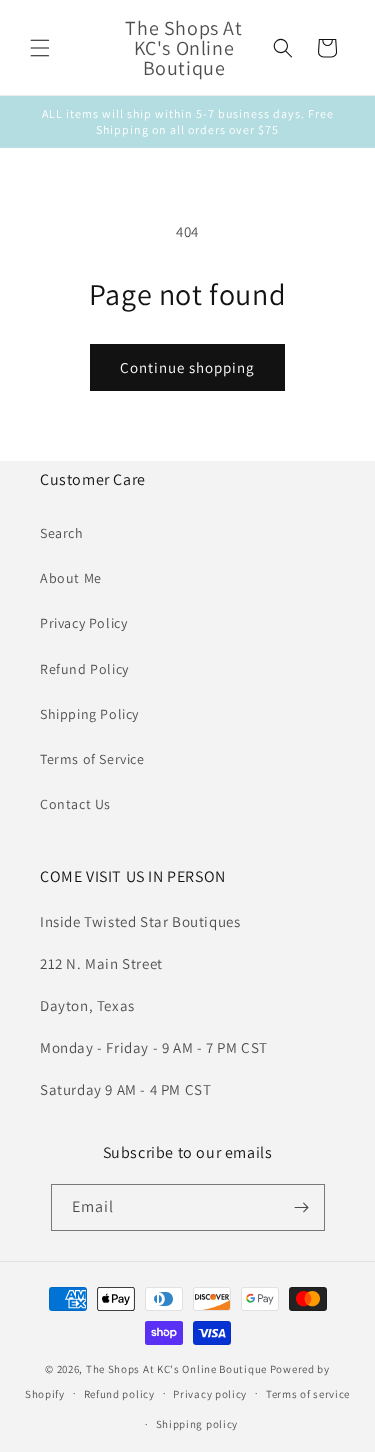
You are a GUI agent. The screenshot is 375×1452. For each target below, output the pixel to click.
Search (62, 533)
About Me (71, 578)
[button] (40, 48)
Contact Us (75, 804)
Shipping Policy (89, 714)
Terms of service (308, 1394)
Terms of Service (92, 759)
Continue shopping (187, 367)
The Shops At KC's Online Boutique (176, 1369)
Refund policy (119, 1394)
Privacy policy (210, 1394)
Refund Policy (84, 669)
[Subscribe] (302, 1207)
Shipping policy (197, 1424)
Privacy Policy (83, 623)
